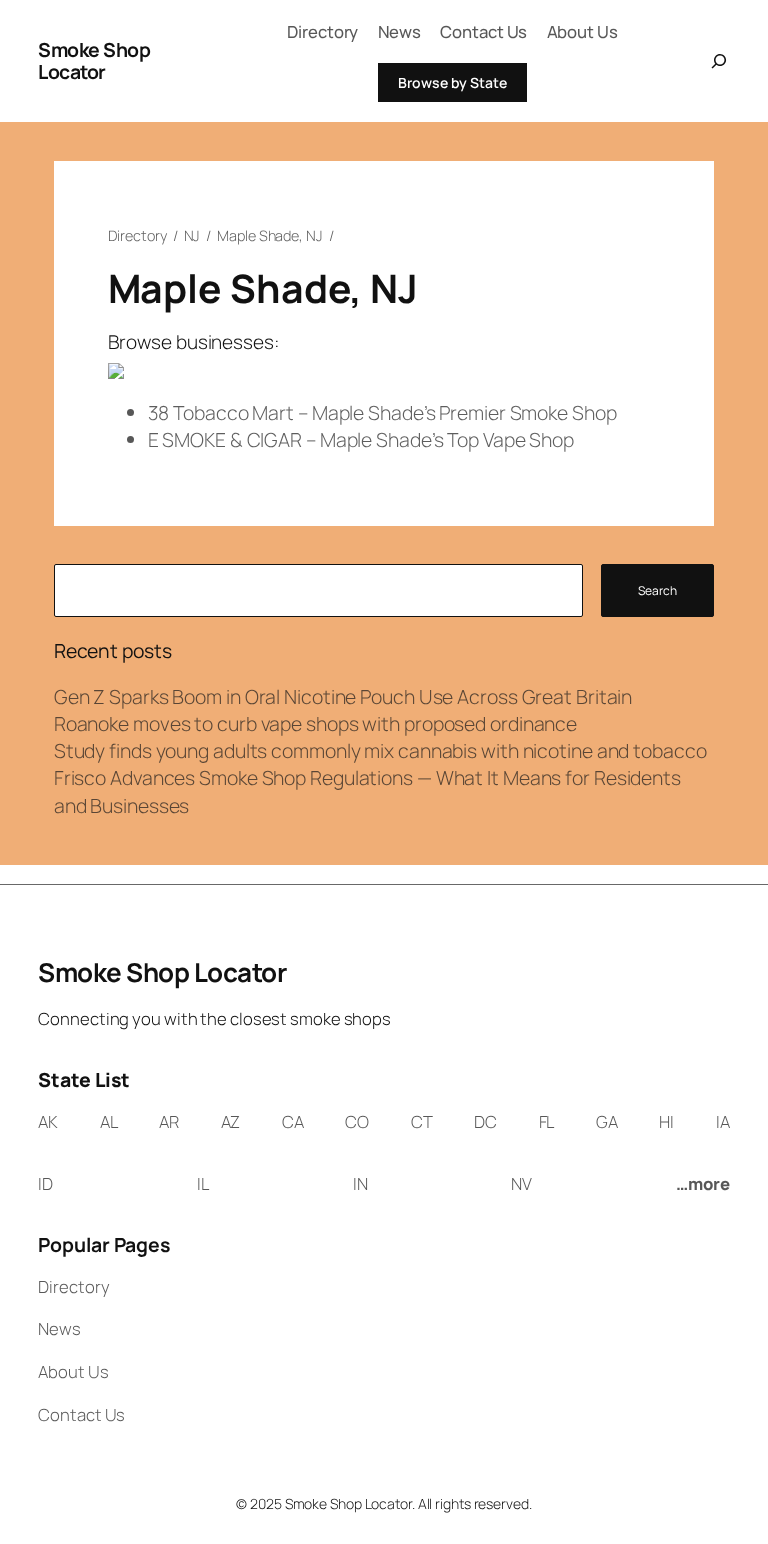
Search (657, 590)
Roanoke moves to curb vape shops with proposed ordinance (315, 723)
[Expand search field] (714, 61)
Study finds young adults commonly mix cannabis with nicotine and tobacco (380, 750)
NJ (192, 235)
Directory (137, 235)
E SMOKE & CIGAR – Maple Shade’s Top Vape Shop (361, 439)
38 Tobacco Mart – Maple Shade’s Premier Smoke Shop (382, 412)
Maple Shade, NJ (270, 235)
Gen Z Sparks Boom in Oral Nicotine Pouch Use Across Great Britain (343, 696)
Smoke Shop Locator (94, 60)
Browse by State (452, 82)
